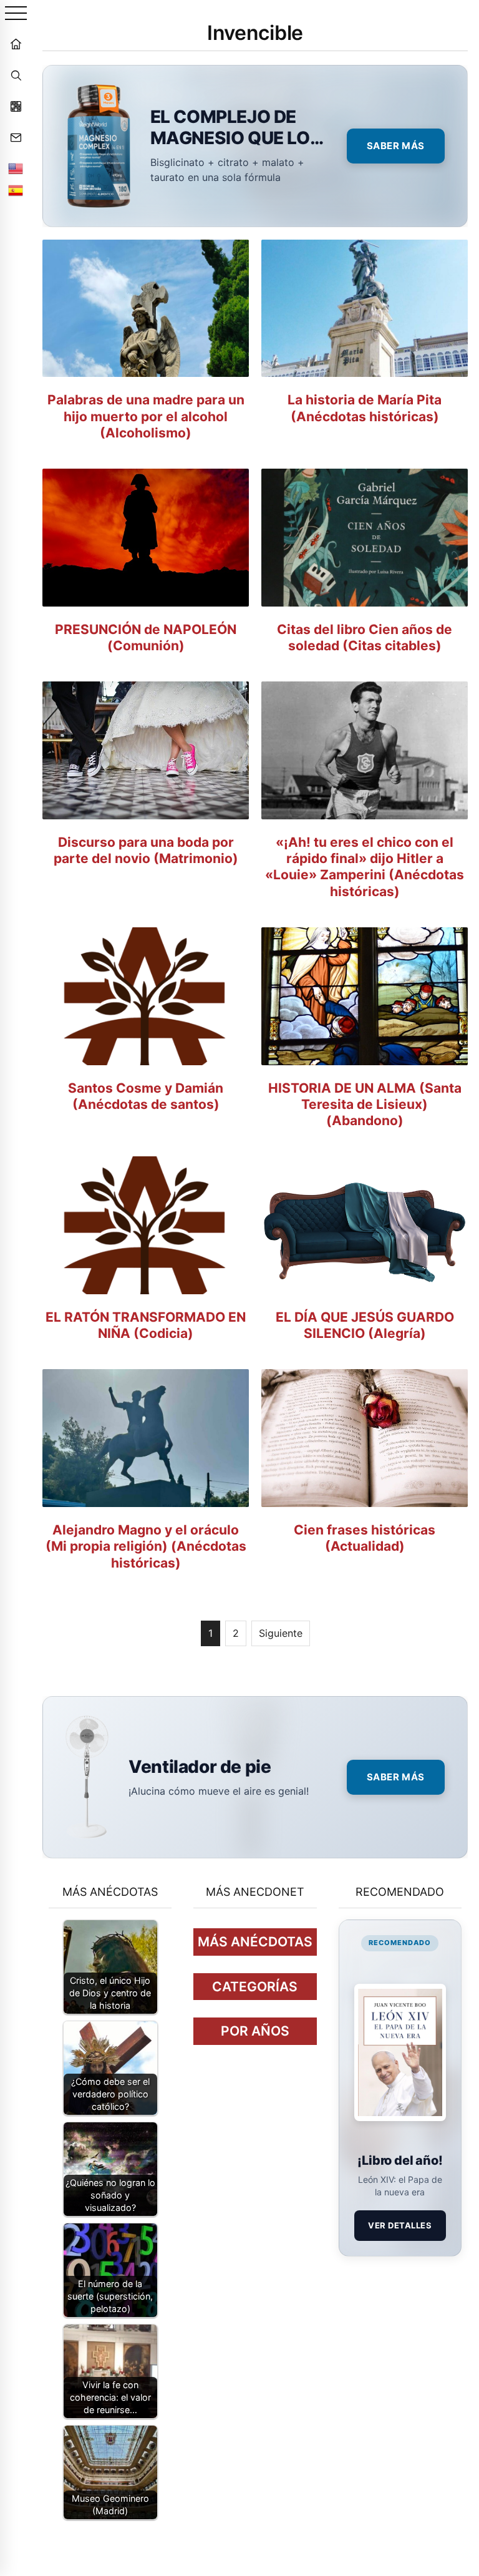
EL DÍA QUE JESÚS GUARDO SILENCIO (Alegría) (365, 1325)
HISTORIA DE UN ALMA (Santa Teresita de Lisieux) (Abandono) (365, 1105)
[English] (16, 168)
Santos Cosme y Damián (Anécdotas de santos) (146, 1096)
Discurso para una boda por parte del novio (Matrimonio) (146, 850)
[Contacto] (16, 137)
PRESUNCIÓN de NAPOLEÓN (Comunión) (146, 637)
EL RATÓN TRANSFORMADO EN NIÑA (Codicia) (146, 1325)
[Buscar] (16, 75)
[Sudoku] (16, 106)
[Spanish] (16, 190)
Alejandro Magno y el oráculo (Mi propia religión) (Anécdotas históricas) (146, 1546)
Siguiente (281, 1633)
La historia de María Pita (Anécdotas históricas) (365, 408)
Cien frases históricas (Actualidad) (365, 1538)
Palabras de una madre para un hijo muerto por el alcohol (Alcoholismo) (146, 416)
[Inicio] (16, 44)
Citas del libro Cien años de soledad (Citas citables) (365, 637)
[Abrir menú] (16, 14)
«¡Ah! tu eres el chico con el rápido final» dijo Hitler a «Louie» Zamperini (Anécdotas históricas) (365, 867)
